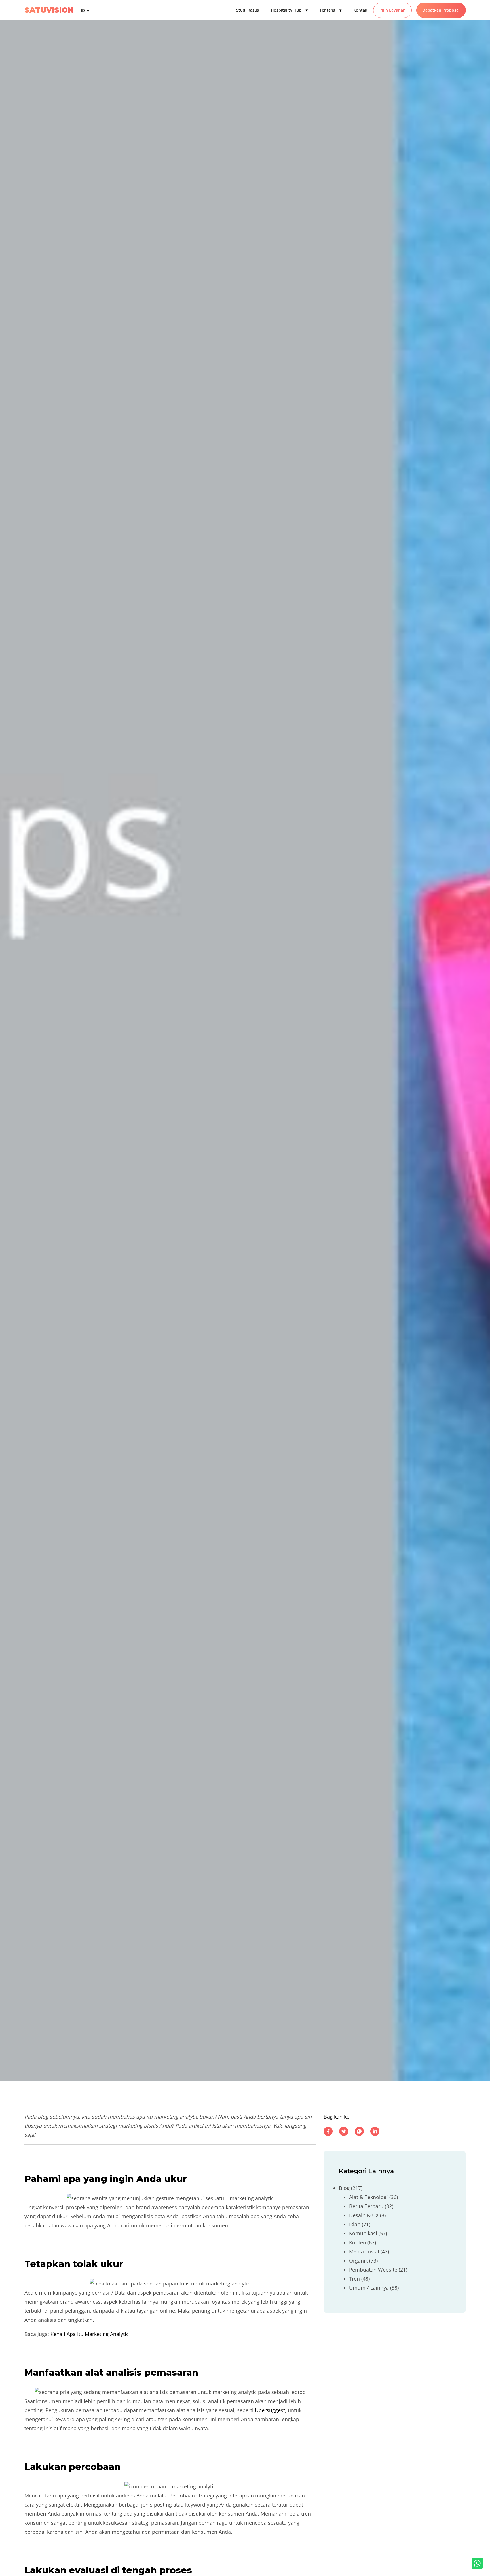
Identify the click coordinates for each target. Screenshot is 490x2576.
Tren (354, 2278)
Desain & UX (364, 2215)
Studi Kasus (248, 10)
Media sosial (364, 2251)
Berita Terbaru (366, 2206)
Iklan (355, 2224)
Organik (358, 2260)
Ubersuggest (270, 2410)
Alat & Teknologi (368, 2197)
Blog (344, 2188)
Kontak (360, 10)
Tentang (330, 10)
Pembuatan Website (373, 2269)
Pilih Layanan (392, 10)
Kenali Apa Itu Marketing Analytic (90, 2334)
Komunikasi (363, 2233)
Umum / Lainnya (369, 2287)
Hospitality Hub (289, 10)
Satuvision (49, 10)
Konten (358, 2242)
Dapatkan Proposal (441, 10)
